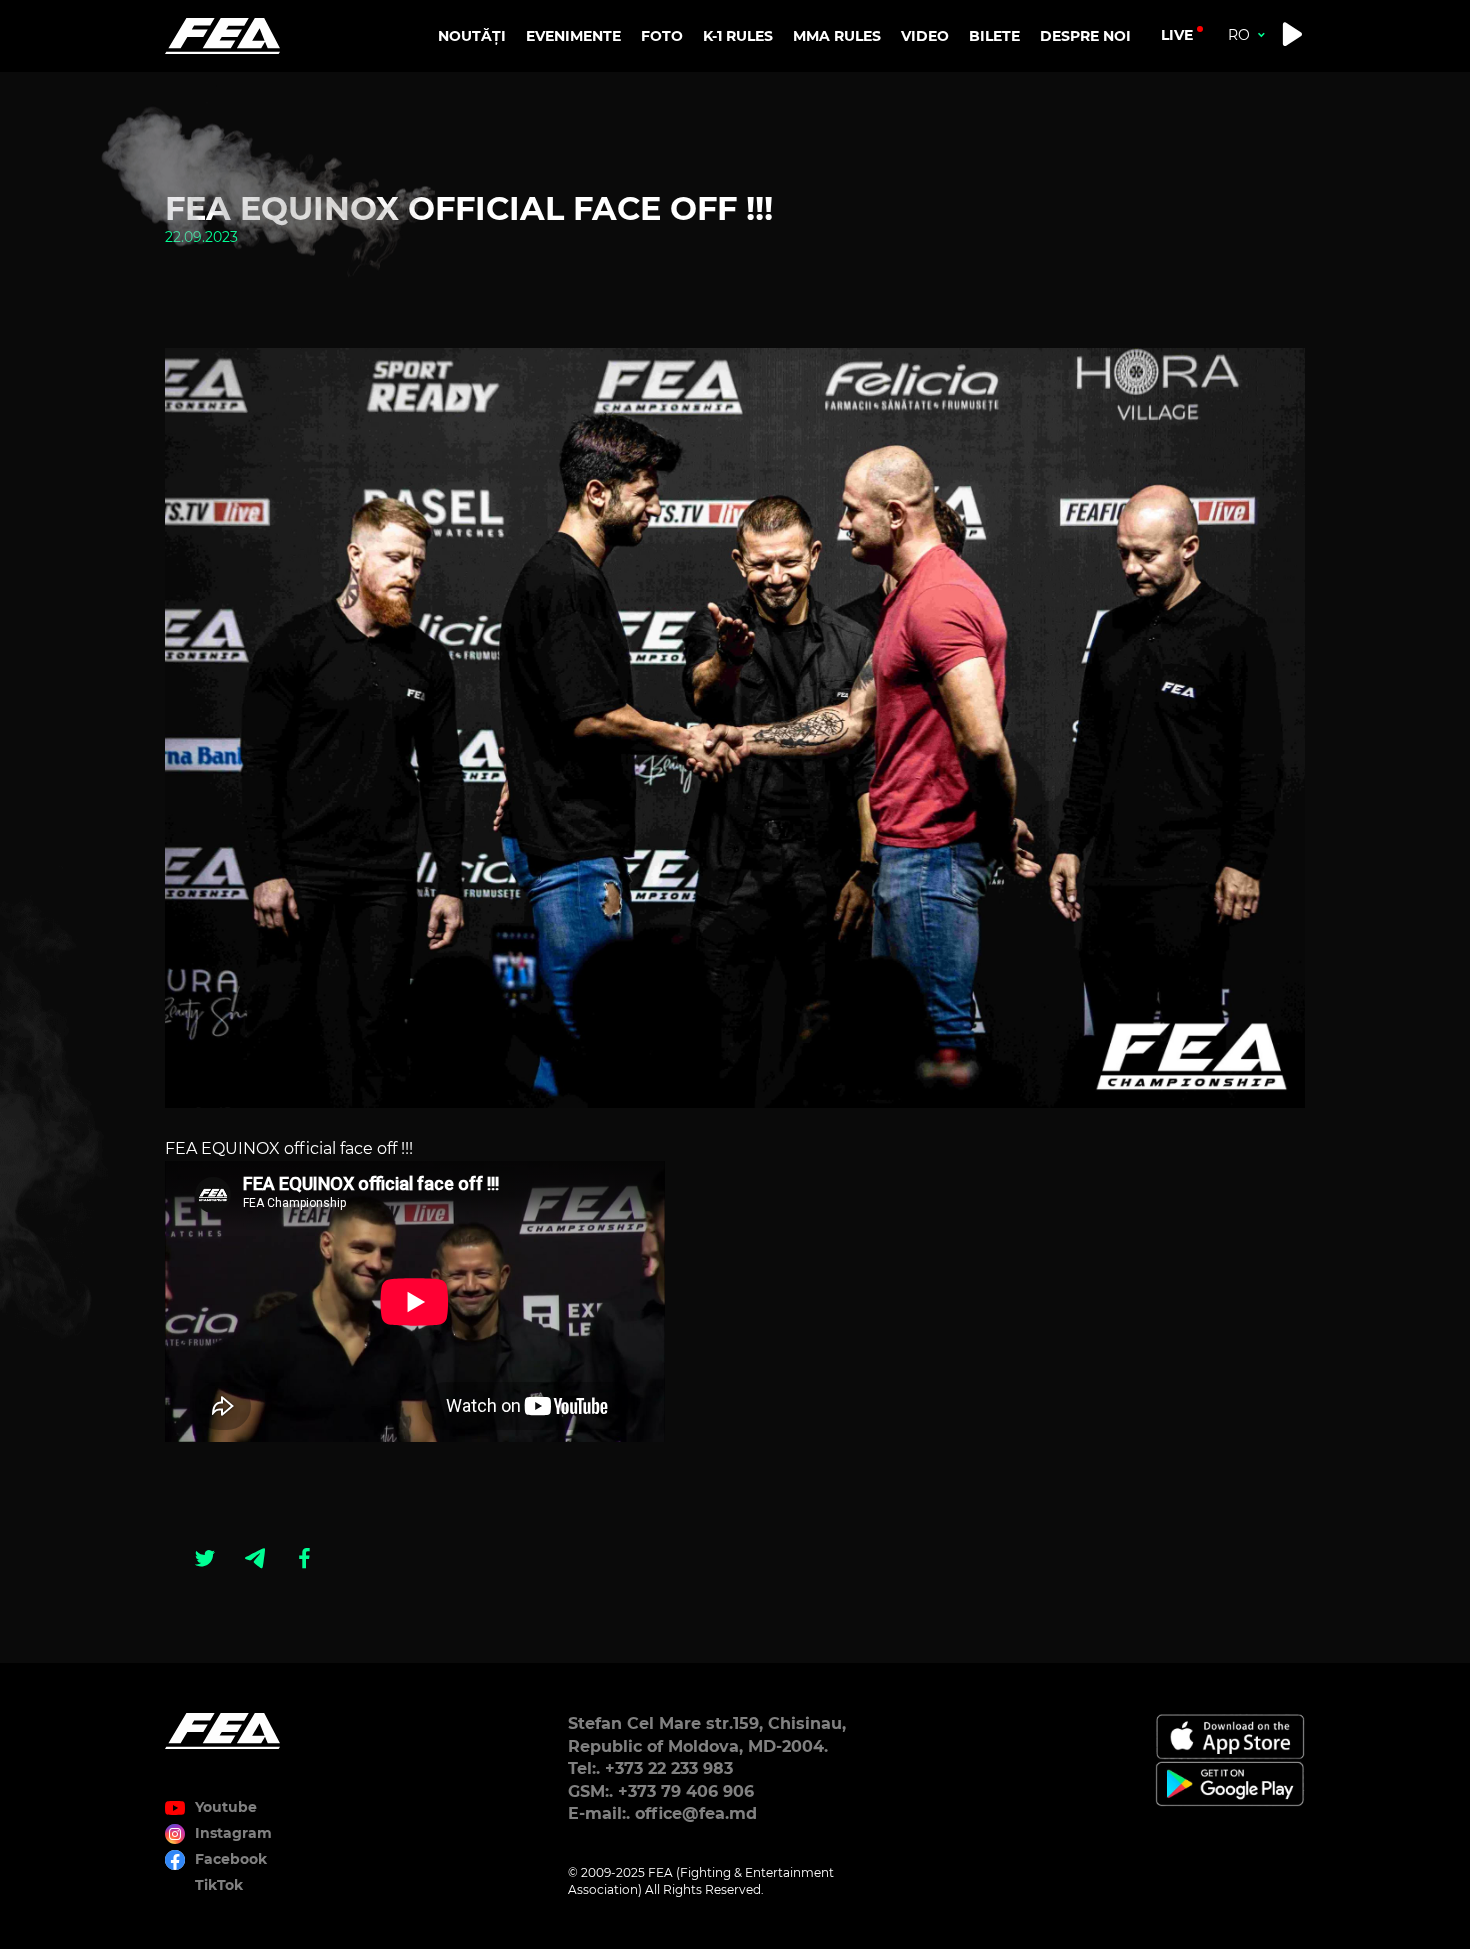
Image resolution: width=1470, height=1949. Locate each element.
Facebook (231, 1859)
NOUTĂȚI (472, 36)
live (1177, 35)
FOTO (662, 36)
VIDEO (925, 36)
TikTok (219, 1885)
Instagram (233, 1833)
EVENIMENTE (573, 36)
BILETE (994, 36)
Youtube (226, 1807)
